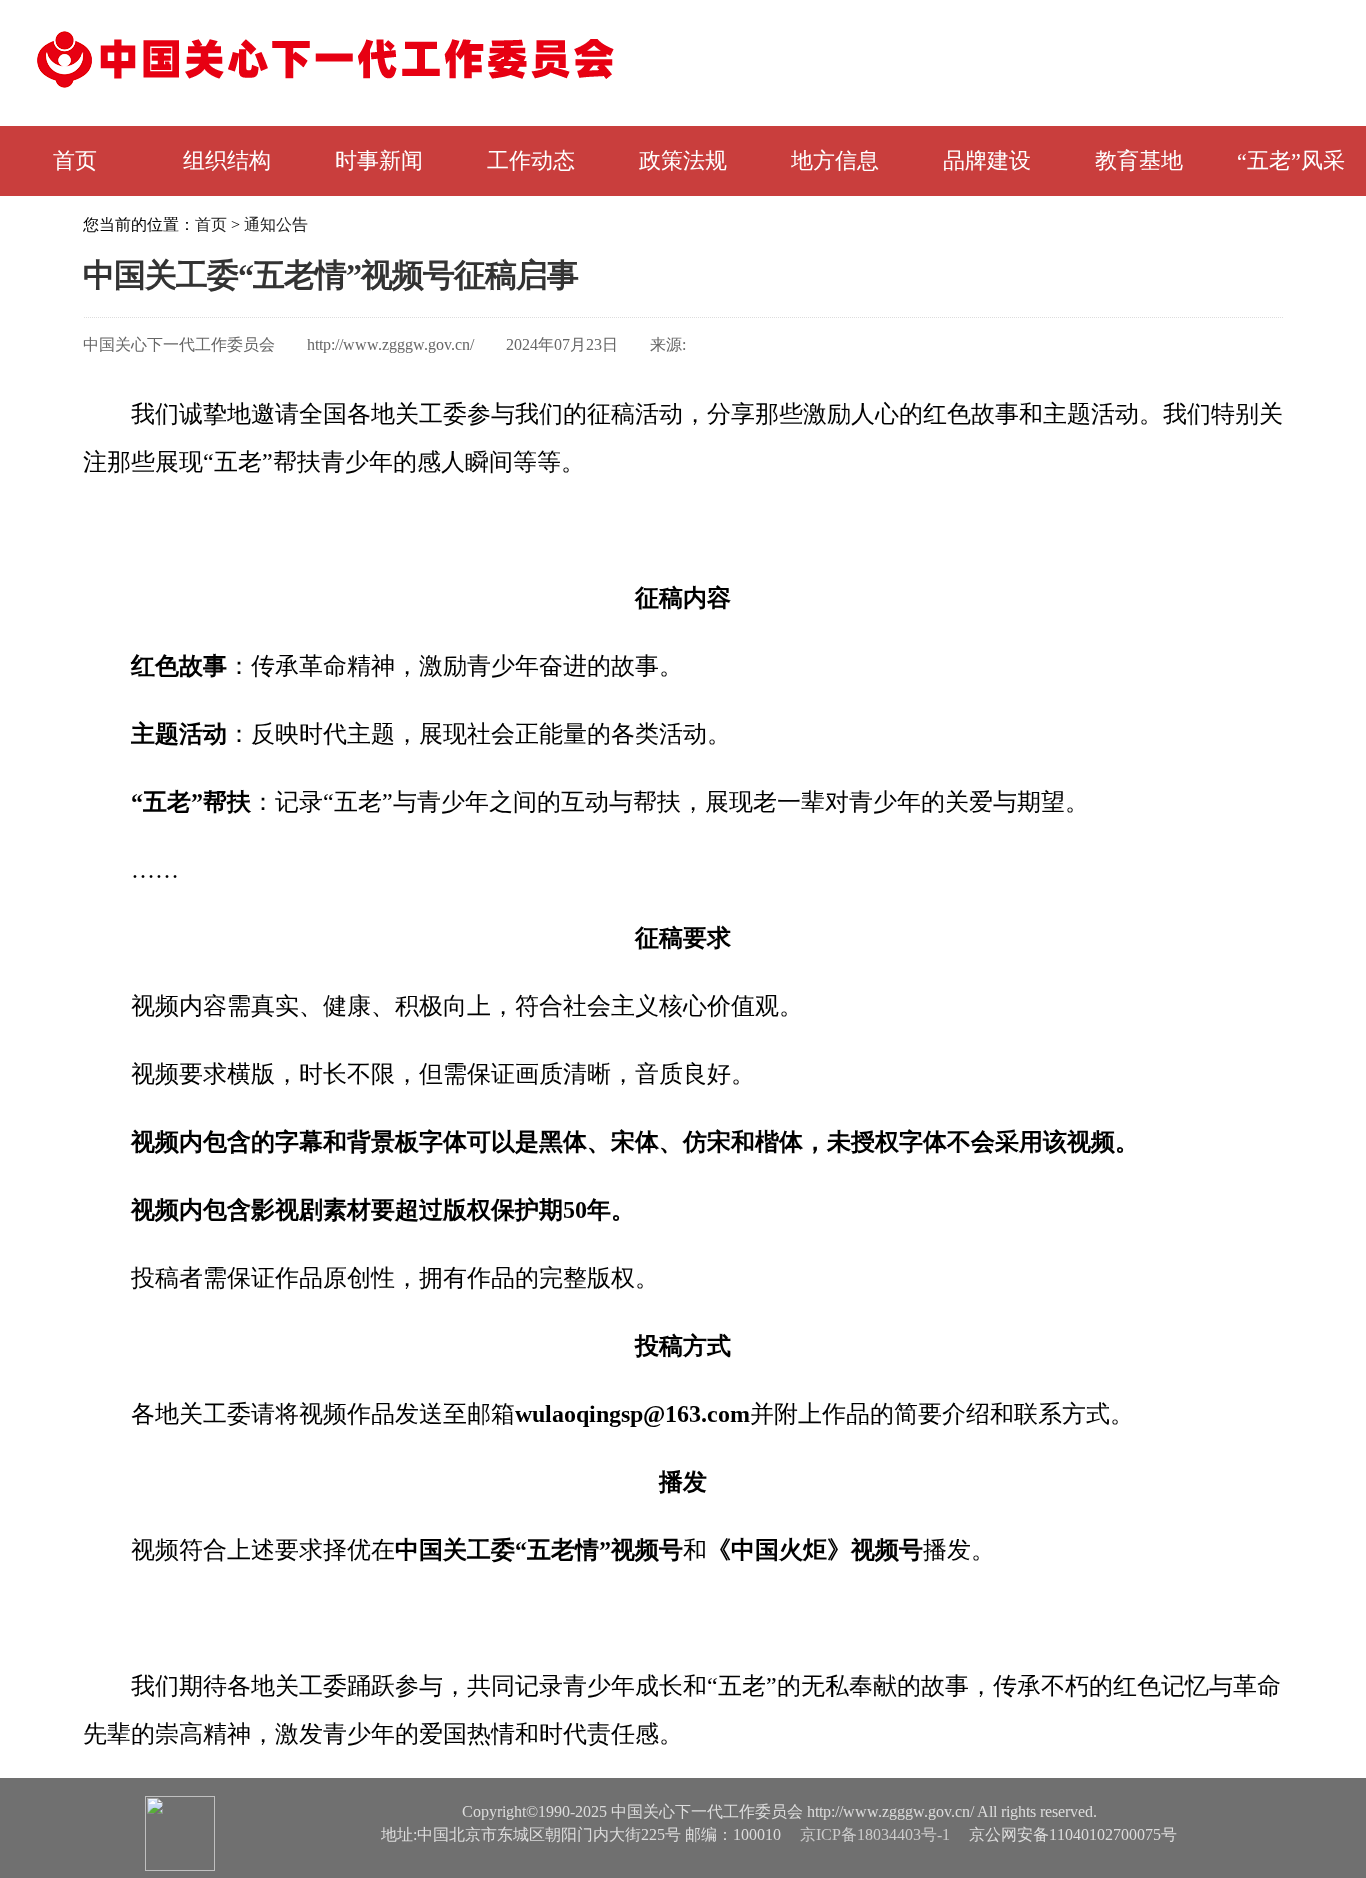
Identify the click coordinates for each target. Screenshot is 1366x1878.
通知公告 (276, 224)
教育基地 (1139, 160)
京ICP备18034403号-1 (875, 1834)
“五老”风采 (1291, 160)
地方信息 (835, 160)
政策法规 (683, 160)
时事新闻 (379, 160)
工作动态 (531, 160)
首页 (75, 160)
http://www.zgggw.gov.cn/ (390, 344)
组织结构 (227, 160)
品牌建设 (987, 160)
